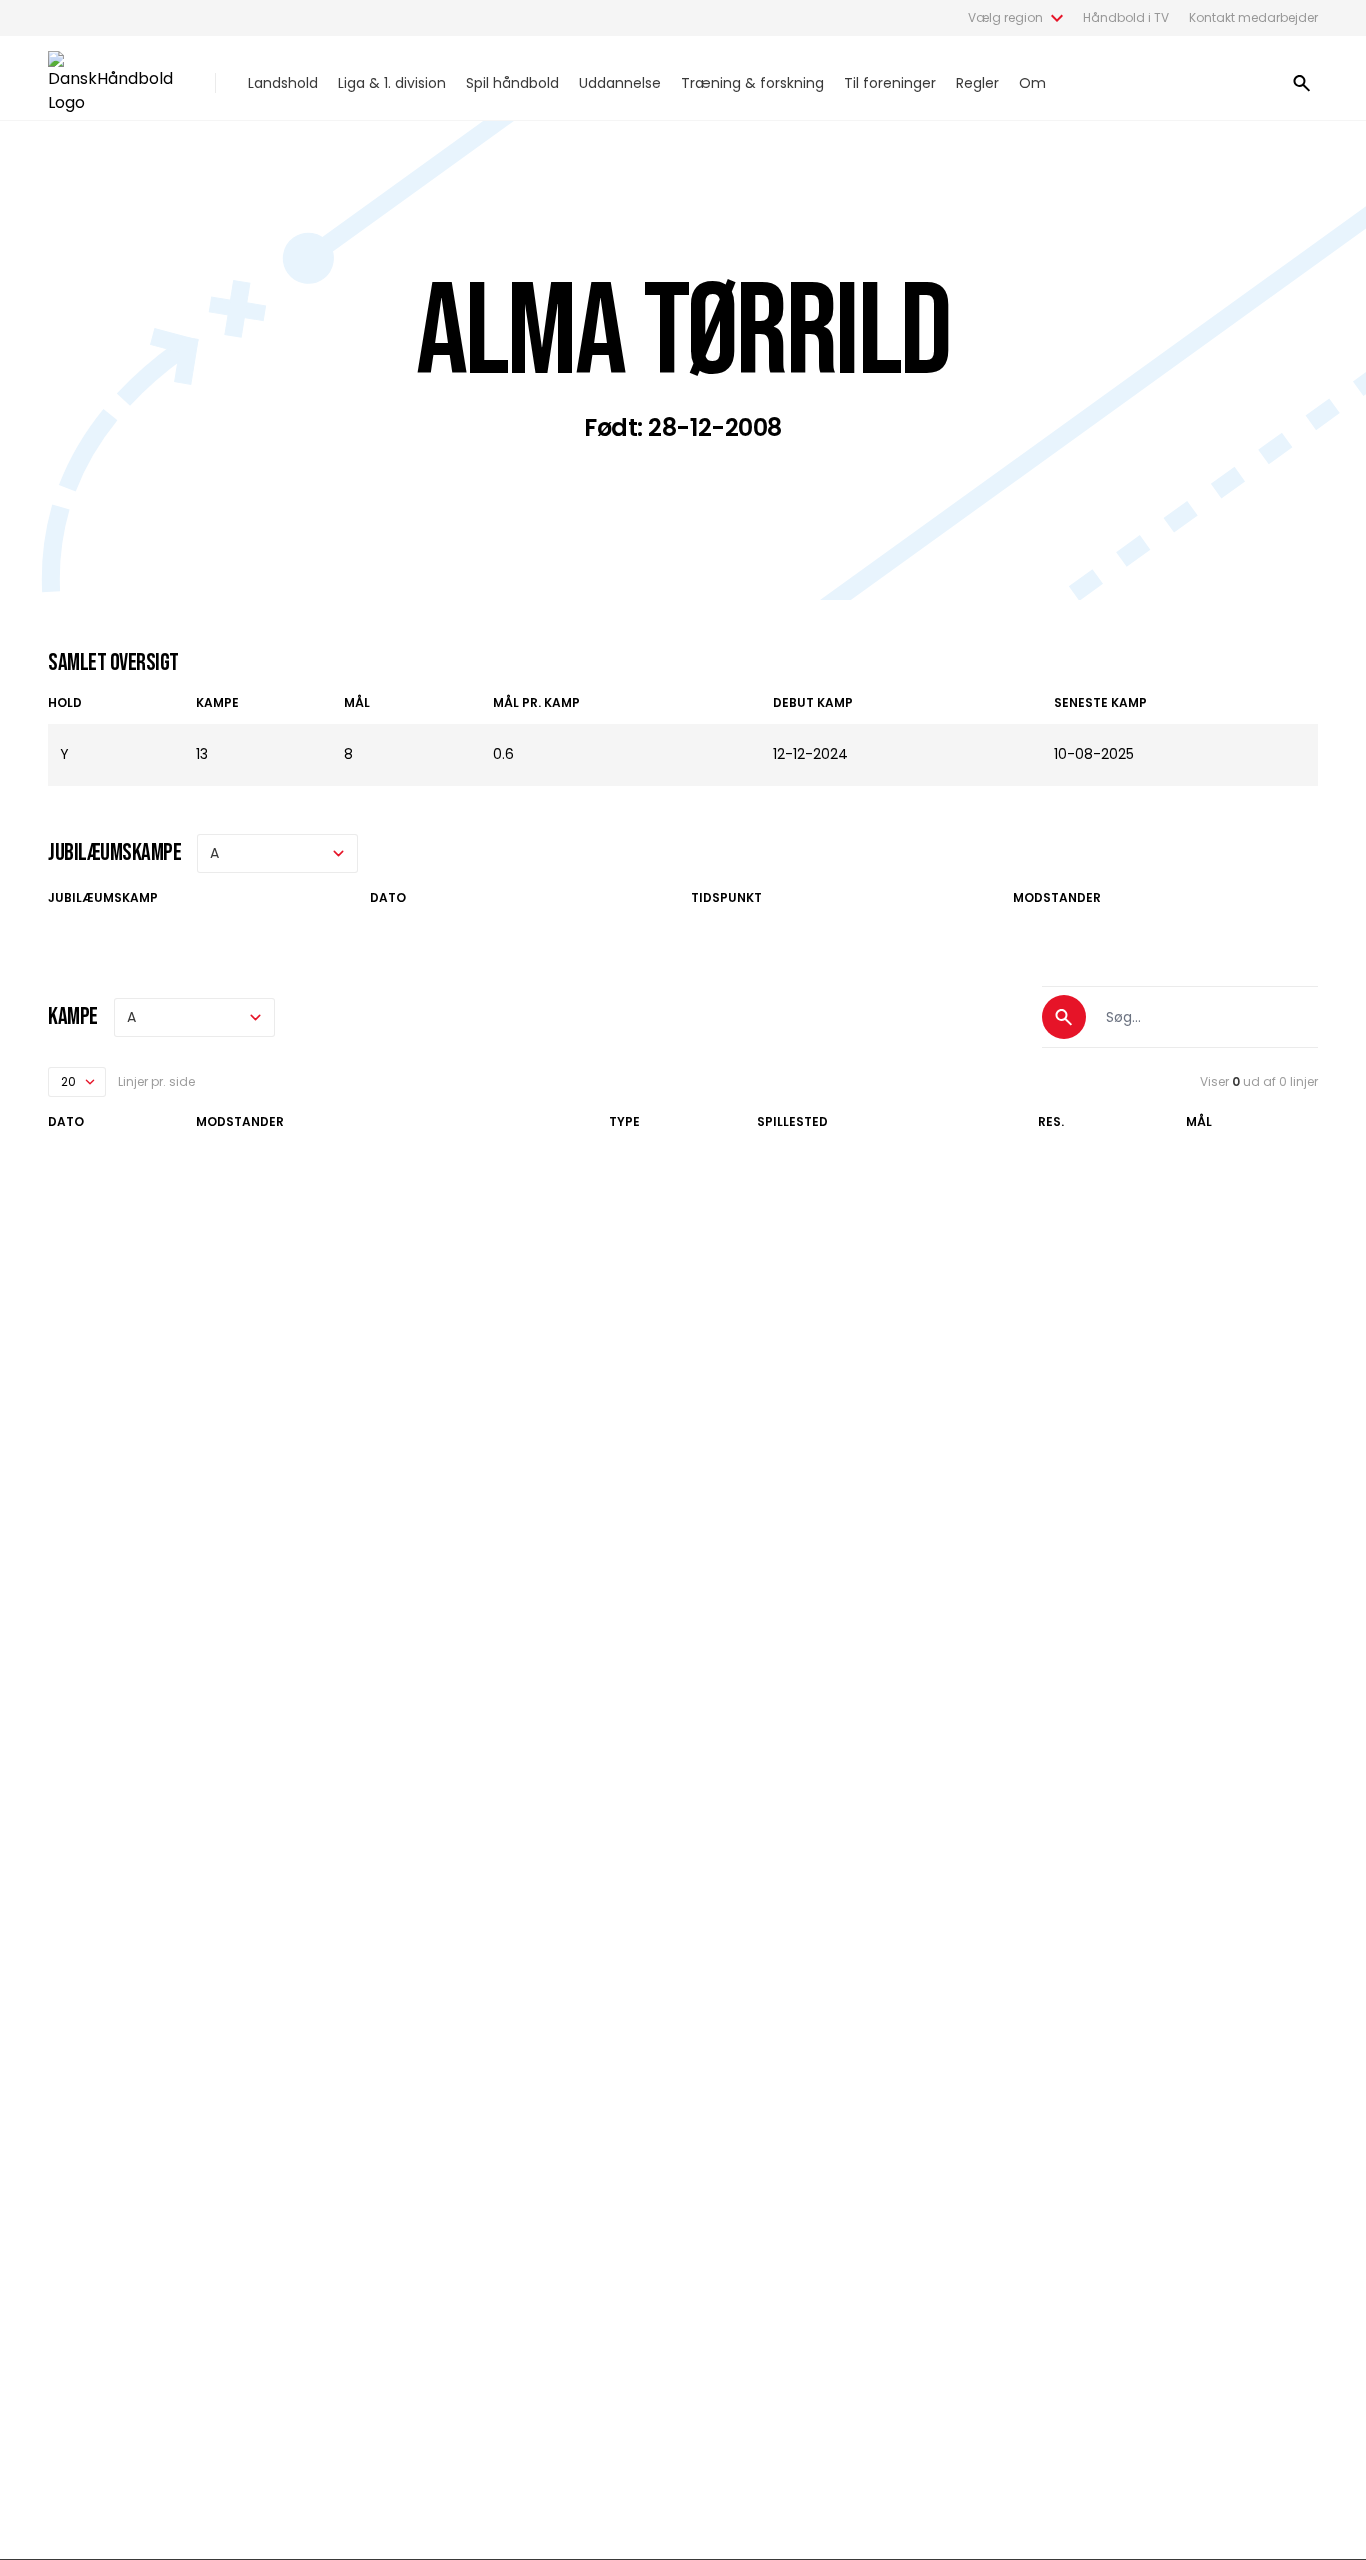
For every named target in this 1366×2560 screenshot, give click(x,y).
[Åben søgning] (1302, 83)
